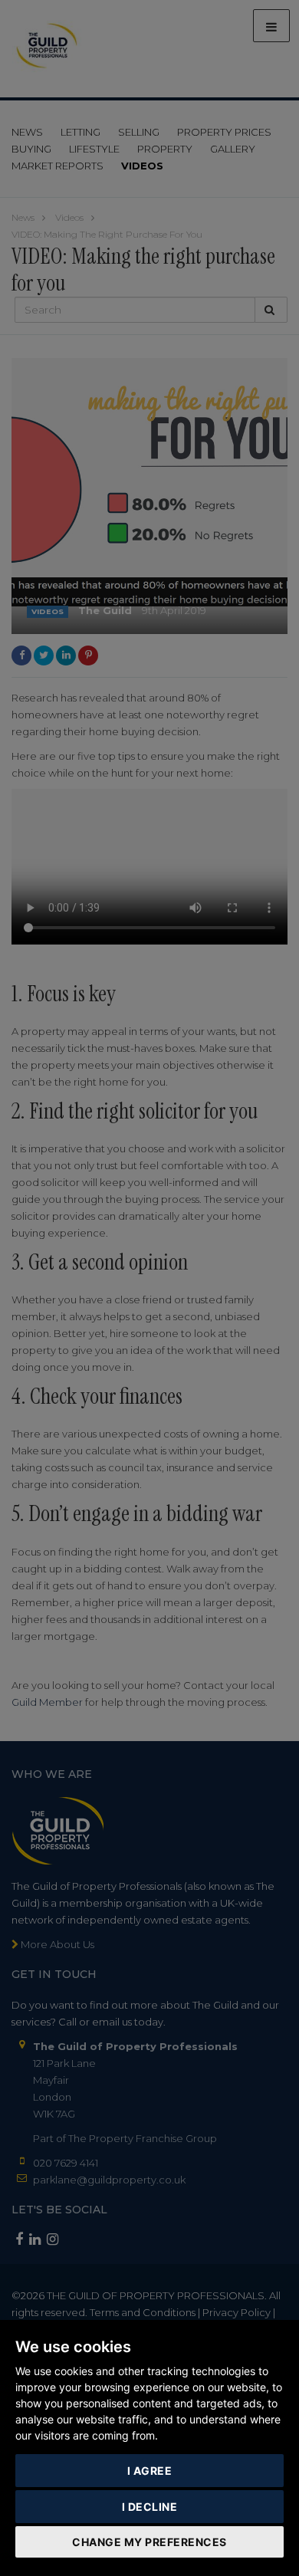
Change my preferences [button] (149, 2542)
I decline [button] (150, 2507)
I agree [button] (150, 2471)
